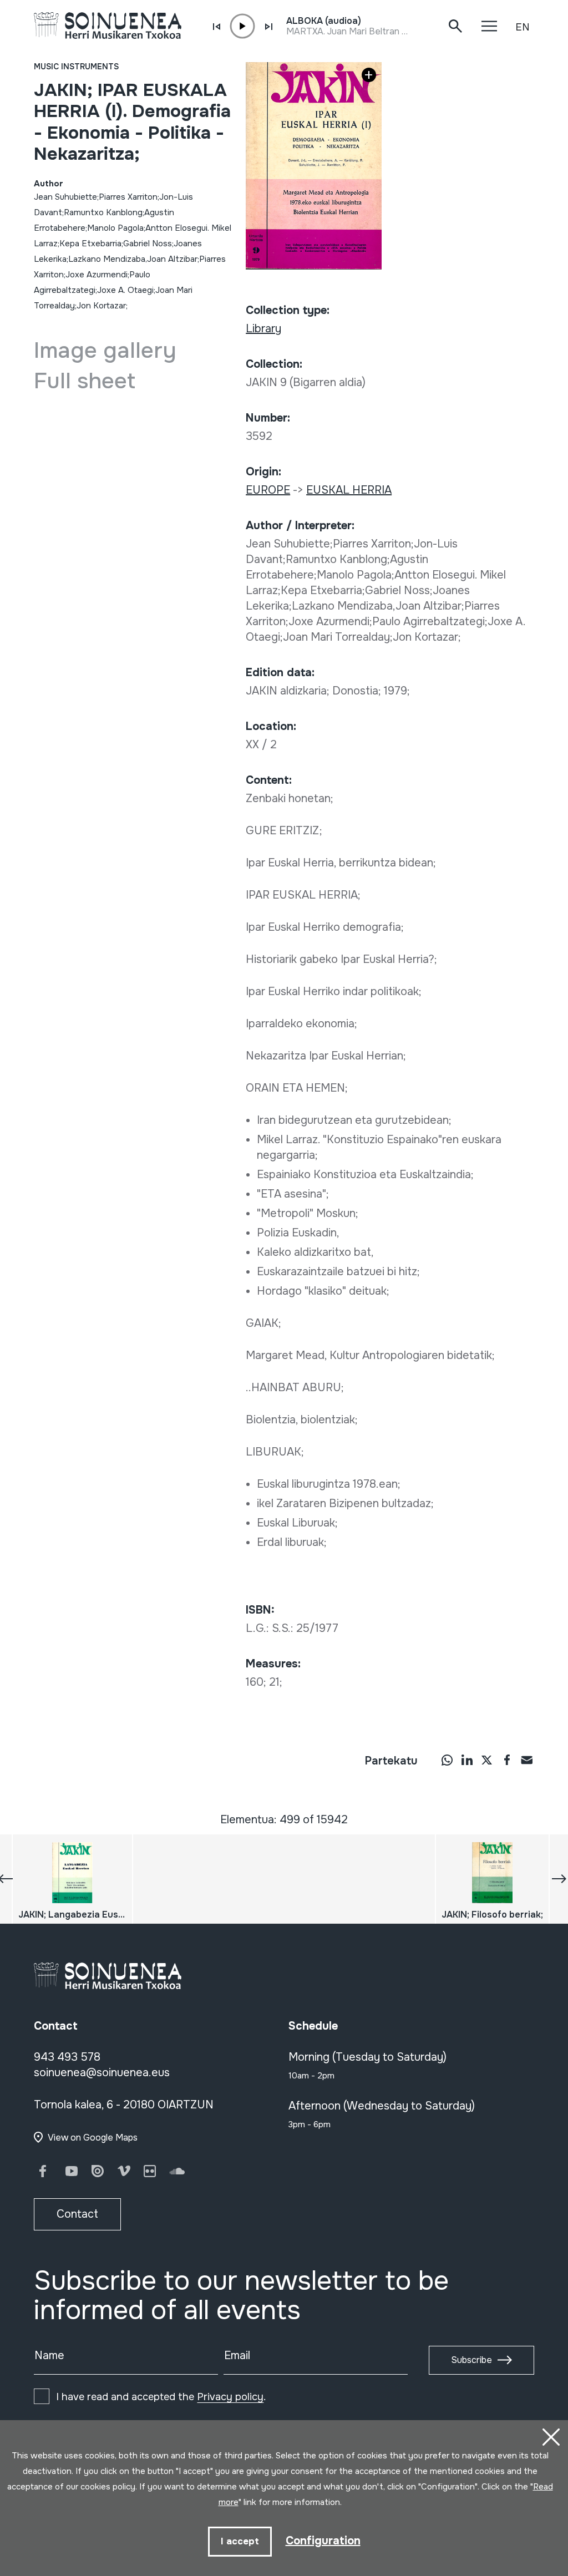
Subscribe (471, 2360)
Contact (77, 2214)
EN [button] (523, 27)
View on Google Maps (93, 2138)
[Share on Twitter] (487, 1759)
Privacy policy (230, 2397)
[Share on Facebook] (507, 1759)
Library (263, 329)
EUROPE (268, 490)
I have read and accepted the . (161, 2397)
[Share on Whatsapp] (447, 1759)
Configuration (323, 2541)
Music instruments (76, 67)
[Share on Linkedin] (467, 1759)
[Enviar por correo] (527, 1759)
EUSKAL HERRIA (349, 490)
